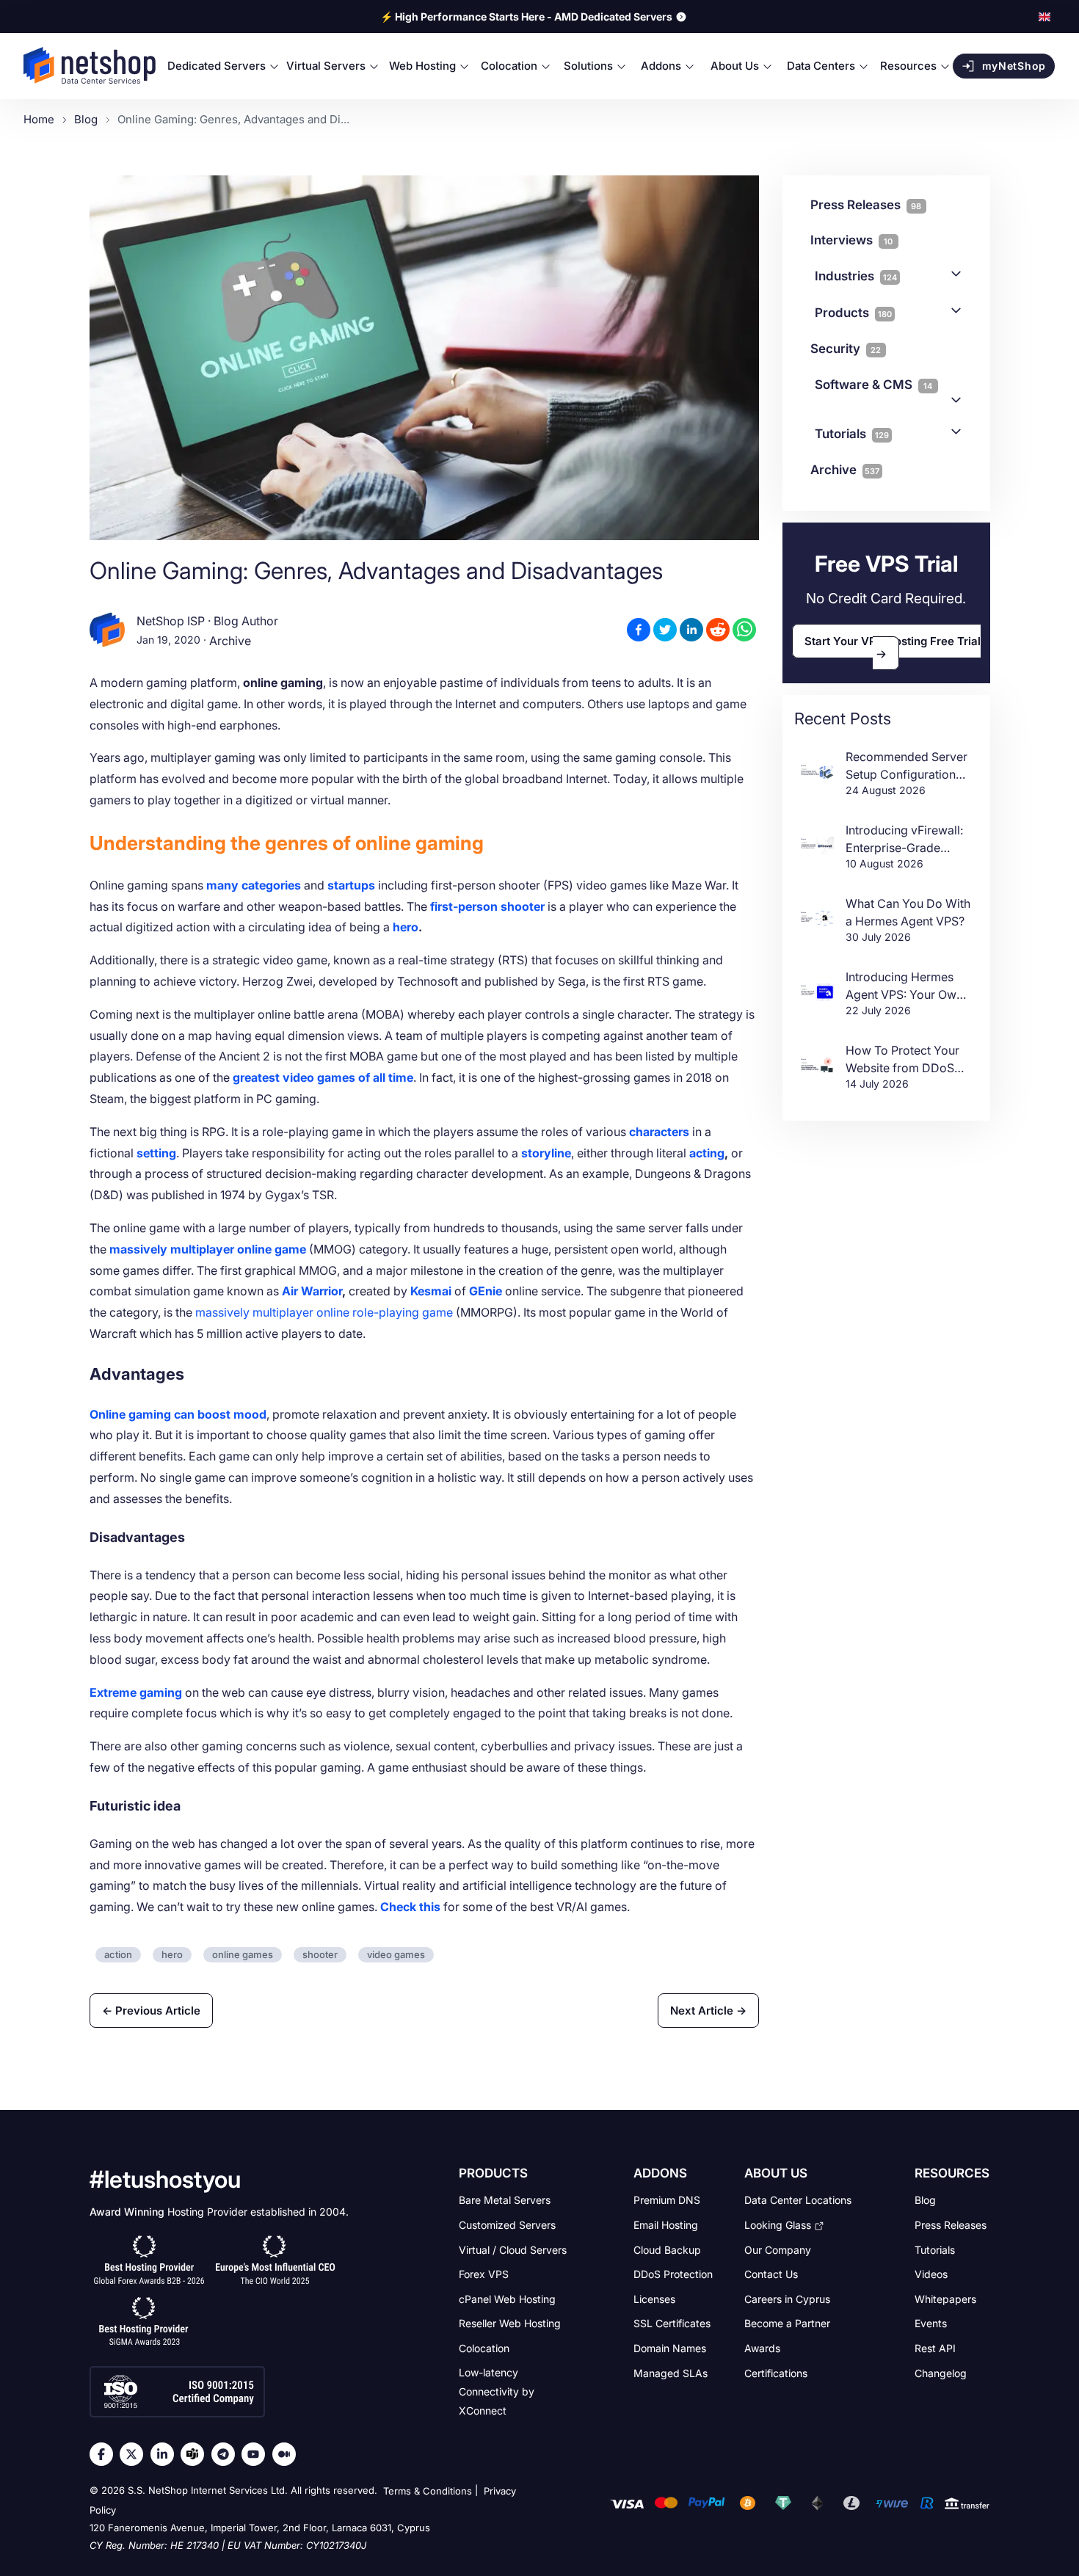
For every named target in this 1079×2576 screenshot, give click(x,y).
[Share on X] (665, 630)
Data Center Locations (798, 2200)
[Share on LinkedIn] (691, 630)
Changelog (941, 2372)
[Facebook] (105, 2454)
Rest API (935, 2348)
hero (406, 927)
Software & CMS (874, 385)
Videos (931, 2274)
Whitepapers (945, 2298)
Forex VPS (484, 2274)
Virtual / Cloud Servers (513, 2249)
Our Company (778, 2249)
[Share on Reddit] (718, 630)
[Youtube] (257, 2454)
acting (707, 1153)
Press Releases (951, 2225)
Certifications (776, 2372)
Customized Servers (507, 2225)
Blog (925, 2200)
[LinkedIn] (166, 2454)
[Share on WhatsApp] (744, 630)
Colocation (484, 2348)
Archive (230, 641)
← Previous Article (151, 2011)
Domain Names (670, 2348)
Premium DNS (667, 2200)
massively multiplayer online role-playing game (324, 1312)
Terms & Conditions (428, 2492)
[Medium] (288, 2454)
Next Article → (708, 2011)
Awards (762, 2348)
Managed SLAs (671, 2372)
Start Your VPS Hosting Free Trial (893, 641)
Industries (856, 276)
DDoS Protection (673, 2274)
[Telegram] (227, 2454)
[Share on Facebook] (639, 630)
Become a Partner (787, 2323)
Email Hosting (666, 2225)
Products (853, 313)
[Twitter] (135, 2454)
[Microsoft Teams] (196, 2454)
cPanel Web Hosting (507, 2298)
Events (931, 2323)
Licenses (654, 2298)
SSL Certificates (672, 2323)
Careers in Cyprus (787, 2298)
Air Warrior (312, 1291)
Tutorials (852, 434)
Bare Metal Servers (505, 2200)
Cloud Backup (667, 2249)
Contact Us (771, 2274)
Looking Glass (778, 2225)
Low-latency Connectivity (497, 2391)
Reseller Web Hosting (510, 2323)
